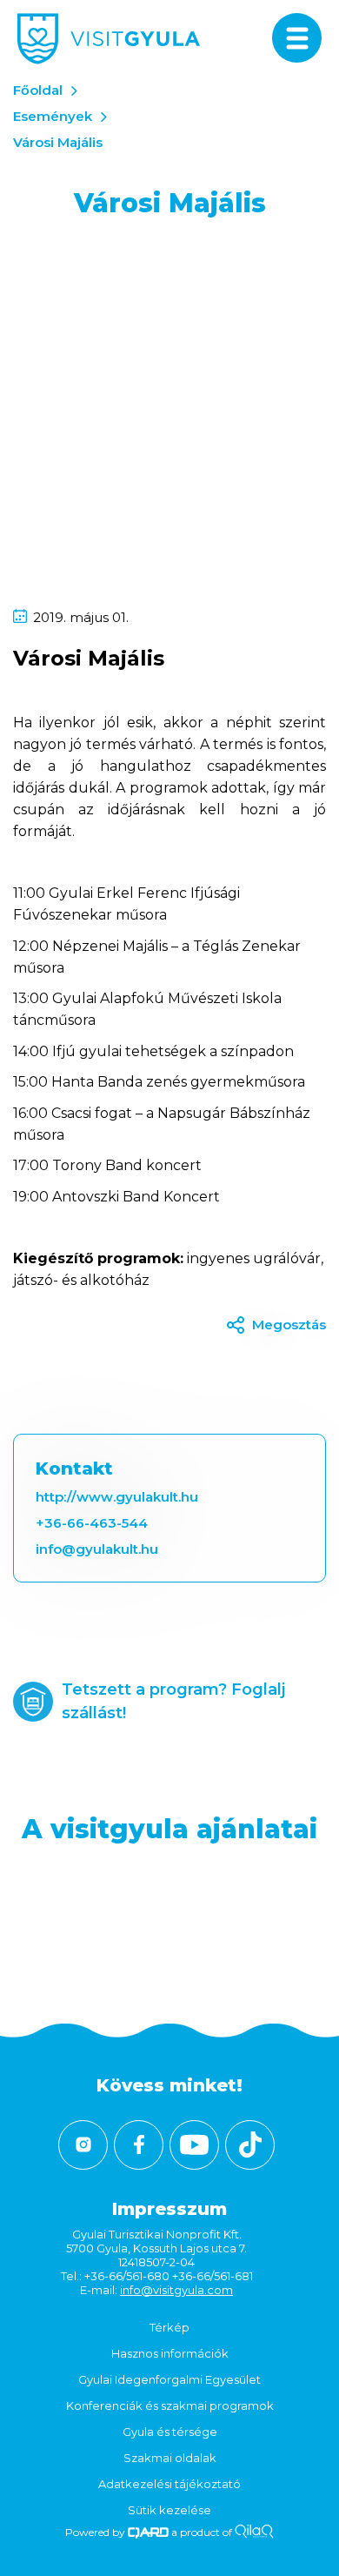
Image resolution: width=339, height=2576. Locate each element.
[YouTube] (194, 2145)
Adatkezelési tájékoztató (169, 2484)
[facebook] (139, 2145)
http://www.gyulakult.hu (117, 1497)
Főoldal (38, 90)
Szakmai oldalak (170, 2458)
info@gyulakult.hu (97, 1549)
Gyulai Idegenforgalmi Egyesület (169, 2379)
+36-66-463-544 (92, 1523)
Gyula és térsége (170, 2432)
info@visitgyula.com (176, 2290)
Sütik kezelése (169, 2510)
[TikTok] (250, 2145)
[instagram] (83, 2145)
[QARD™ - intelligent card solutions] (148, 2532)
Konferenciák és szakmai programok (170, 2405)
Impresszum (169, 2209)
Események (53, 116)
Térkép (169, 2327)
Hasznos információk (170, 2353)
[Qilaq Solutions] (254, 2532)
